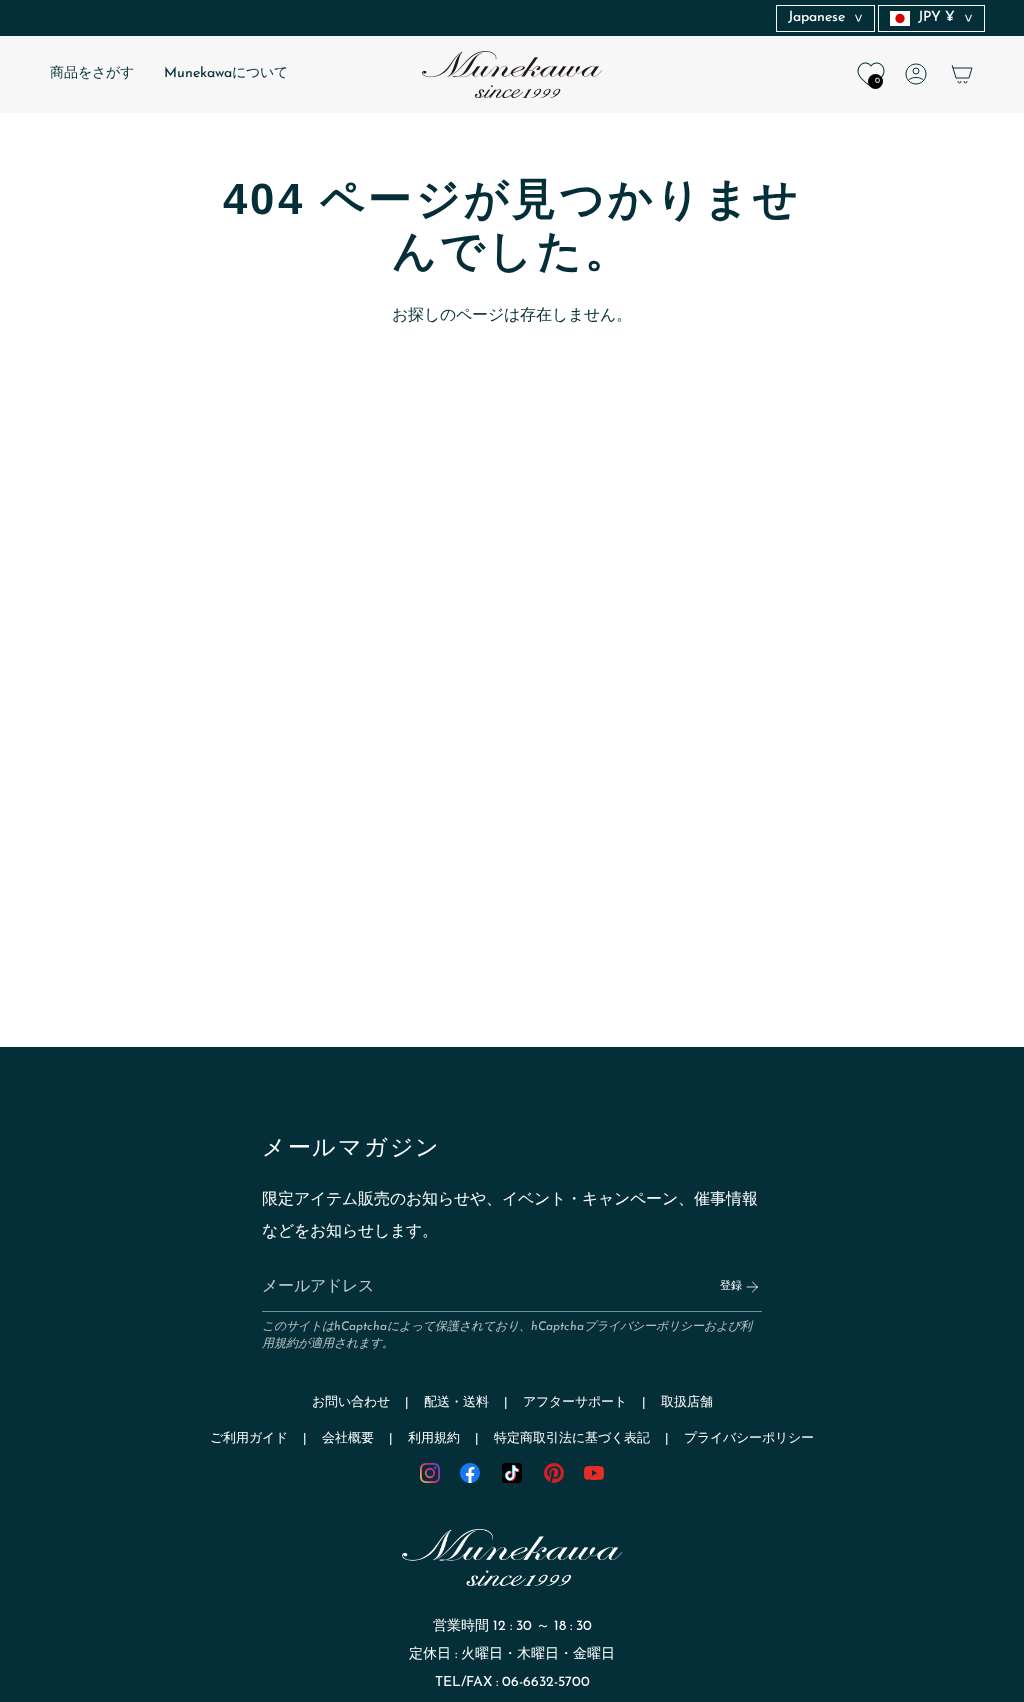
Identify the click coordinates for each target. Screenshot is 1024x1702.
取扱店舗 (687, 1402)
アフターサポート (575, 1402)
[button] (92, 74)
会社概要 (348, 1438)
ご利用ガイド (249, 1438)
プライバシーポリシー (644, 1327)
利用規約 (434, 1438)
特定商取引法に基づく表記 (572, 1438)
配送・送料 (456, 1402)
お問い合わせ (351, 1402)
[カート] (962, 74)
